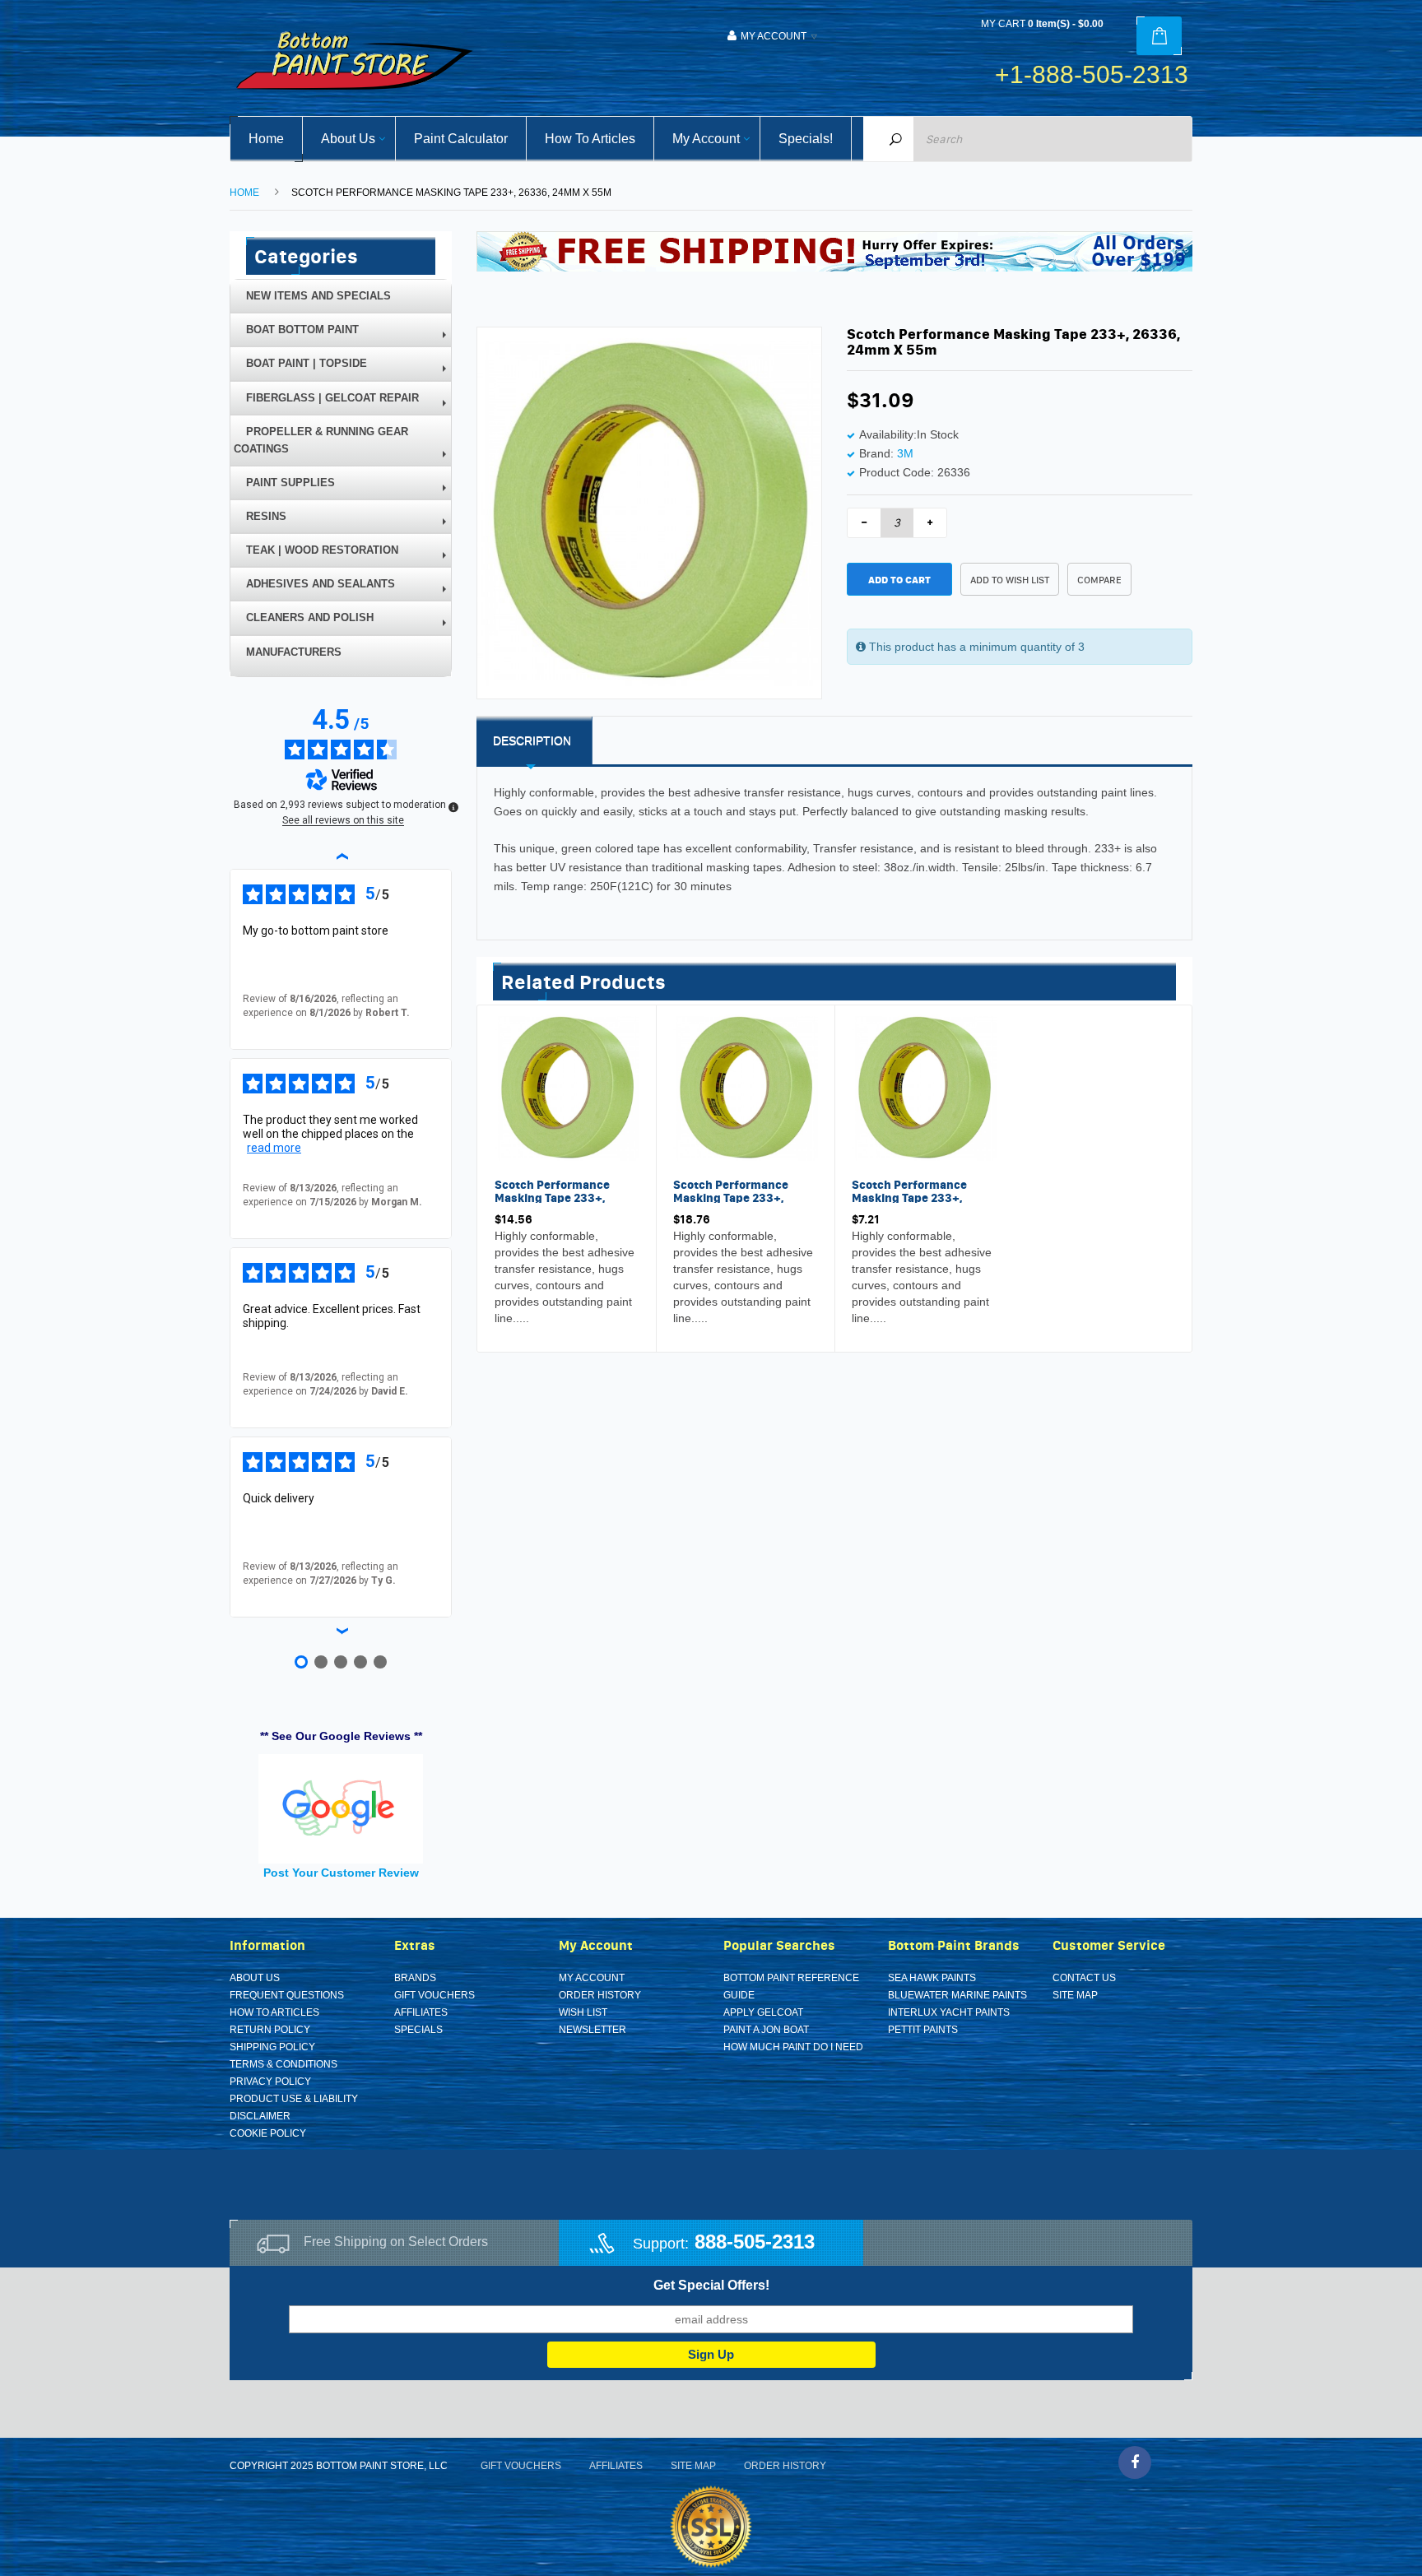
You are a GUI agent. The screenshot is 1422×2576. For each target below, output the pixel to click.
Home (244, 193)
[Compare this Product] (548, 1321)
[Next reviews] (341, 1631)
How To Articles (274, 2012)
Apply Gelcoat (763, 2012)
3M (905, 453)
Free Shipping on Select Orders (396, 2242)
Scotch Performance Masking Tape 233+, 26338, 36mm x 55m (552, 1197)
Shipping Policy (272, 2047)
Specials (418, 2030)
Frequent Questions (287, 1995)
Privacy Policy (270, 2082)
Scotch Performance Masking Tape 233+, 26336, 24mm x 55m (451, 193)
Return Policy (270, 2030)
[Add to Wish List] (511, 1321)
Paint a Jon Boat (766, 2030)
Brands (415, 1978)
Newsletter (592, 2030)
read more (274, 1148)
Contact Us (1084, 1978)
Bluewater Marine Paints (957, 1995)
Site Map (1075, 1995)
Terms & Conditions (283, 2064)
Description (532, 740)
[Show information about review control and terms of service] (453, 807)
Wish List (583, 2012)
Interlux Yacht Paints (949, 2012)
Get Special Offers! (711, 2285)
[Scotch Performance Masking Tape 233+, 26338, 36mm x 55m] (567, 1088)
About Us (255, 1978)
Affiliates (421, 2012)
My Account (592, 1978)
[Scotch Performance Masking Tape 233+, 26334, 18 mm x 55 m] (924, 1088)
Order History (600, 1995)
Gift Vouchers (434, 1995)
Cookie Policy (268, 2133)
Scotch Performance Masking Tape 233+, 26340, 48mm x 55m (731, 1197)
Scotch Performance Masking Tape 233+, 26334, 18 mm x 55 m (911, 1197)
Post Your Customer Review (341, 1873)
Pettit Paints (923, 2030)
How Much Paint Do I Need (793, 2047)
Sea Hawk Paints (932, 1978)
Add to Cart (899, 580)
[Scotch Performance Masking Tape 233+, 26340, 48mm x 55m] (746, 1088)
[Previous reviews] (341, 856)
